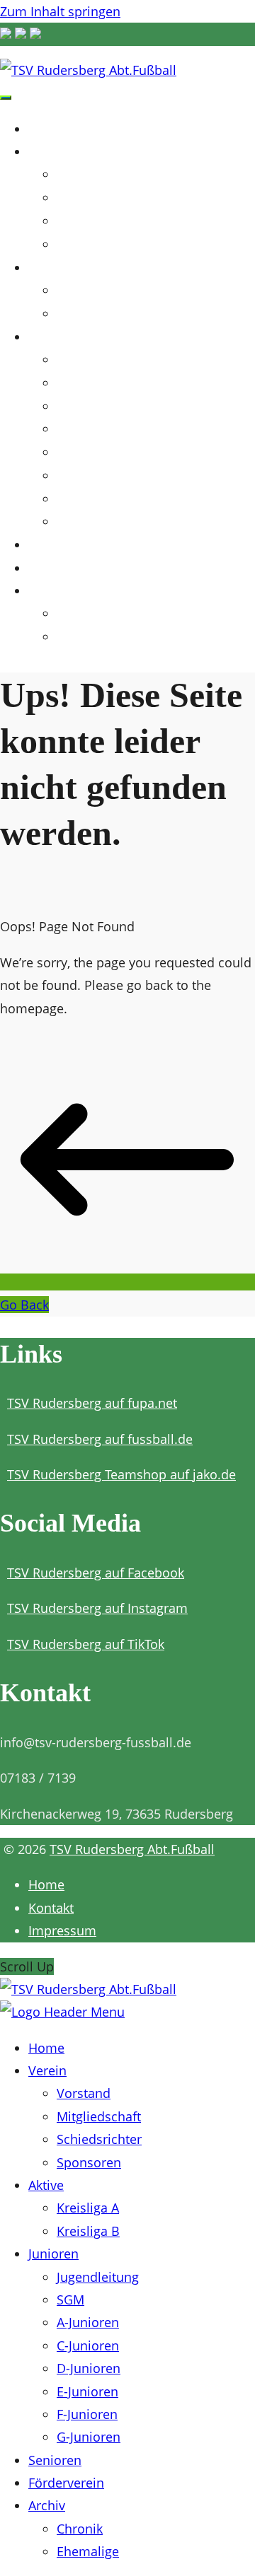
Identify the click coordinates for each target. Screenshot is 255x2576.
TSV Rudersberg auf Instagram (97, 1608)
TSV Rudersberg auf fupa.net (92, 1403)
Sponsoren (84, 245)
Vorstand (79, 175)
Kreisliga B (84, 314)
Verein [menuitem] (47, 2070)
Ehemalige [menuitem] (88, 2551)
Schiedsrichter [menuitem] (99, 2139)
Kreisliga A (84, 291)
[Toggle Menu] (6, 98)
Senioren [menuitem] (55, 2460)
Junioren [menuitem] (53, 2254)
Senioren (60, 544)
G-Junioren (84, 522)
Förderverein (74, 567)
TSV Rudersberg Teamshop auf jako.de (121, 1474)
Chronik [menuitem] (80, 2529)
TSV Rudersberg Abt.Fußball (132, 1849)
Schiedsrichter (92, 222)
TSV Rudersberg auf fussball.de (100, 1439)
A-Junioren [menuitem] (88, 2322)
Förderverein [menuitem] (66, 2483)
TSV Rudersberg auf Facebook (96, 1573)
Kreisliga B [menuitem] (88, 2231)
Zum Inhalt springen (60, 11)
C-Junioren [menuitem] (88, 2345)
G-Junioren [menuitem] (89, 2437)
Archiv (51, 590)
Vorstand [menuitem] (84, 2093)
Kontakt (51, 1908)
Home (50, 128)
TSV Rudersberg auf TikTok (86, 1644)
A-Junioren (84, 407)
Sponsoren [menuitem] (89, 2162)
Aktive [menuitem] (46, 2185)
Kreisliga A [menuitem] (88, 2208)
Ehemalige (83, 637)
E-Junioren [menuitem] (87, 2391)
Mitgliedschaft (93, 198)
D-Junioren (84, 453)
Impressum (62, 1930)
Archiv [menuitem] (47, 2505)
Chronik (75, 614)
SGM (69, 384)
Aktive (51, 267)
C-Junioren (84, 430)
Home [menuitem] (46, 2048)
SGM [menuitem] (70, 2300)
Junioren (60, 336)
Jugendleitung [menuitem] (98, 2277)
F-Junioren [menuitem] (87, 2414)
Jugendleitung (92, 360)
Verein (51, 151)
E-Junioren (83, 476)
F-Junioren (83, 500)
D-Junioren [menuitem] (89, 2368)
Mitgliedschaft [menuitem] (99, 2116)
